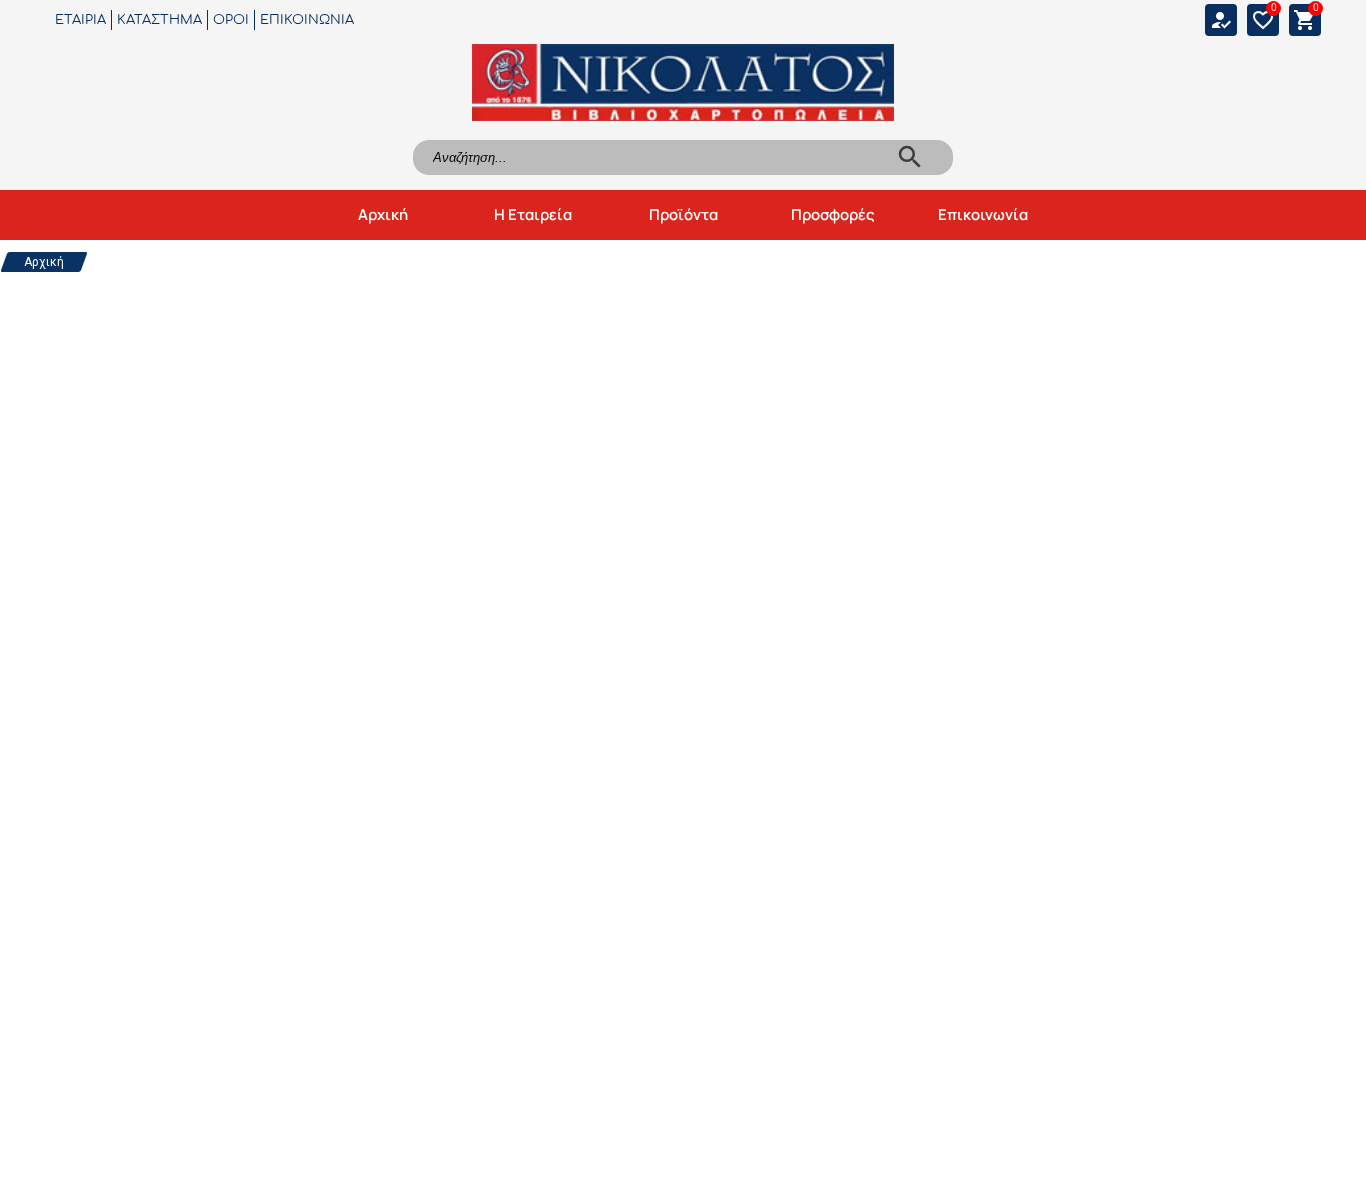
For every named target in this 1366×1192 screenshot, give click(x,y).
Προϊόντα (683, 215)
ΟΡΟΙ (231, 20)
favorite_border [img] (1263, 20)
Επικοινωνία (983, 215)
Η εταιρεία (533, 215)
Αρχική (383, 215)
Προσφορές (833, 215)
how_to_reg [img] (1221, 20)
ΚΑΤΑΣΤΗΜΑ (159, 20)
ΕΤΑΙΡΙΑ (80, 20)
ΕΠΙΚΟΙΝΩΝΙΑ (307, 20)
